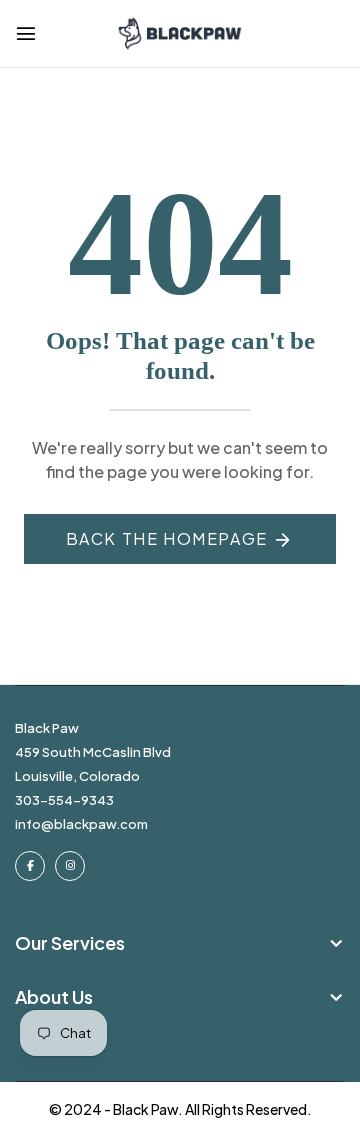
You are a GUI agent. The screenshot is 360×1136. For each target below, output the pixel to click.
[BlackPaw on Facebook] (30, 866)
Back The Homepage (167, 538)
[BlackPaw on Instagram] (70, 866)
